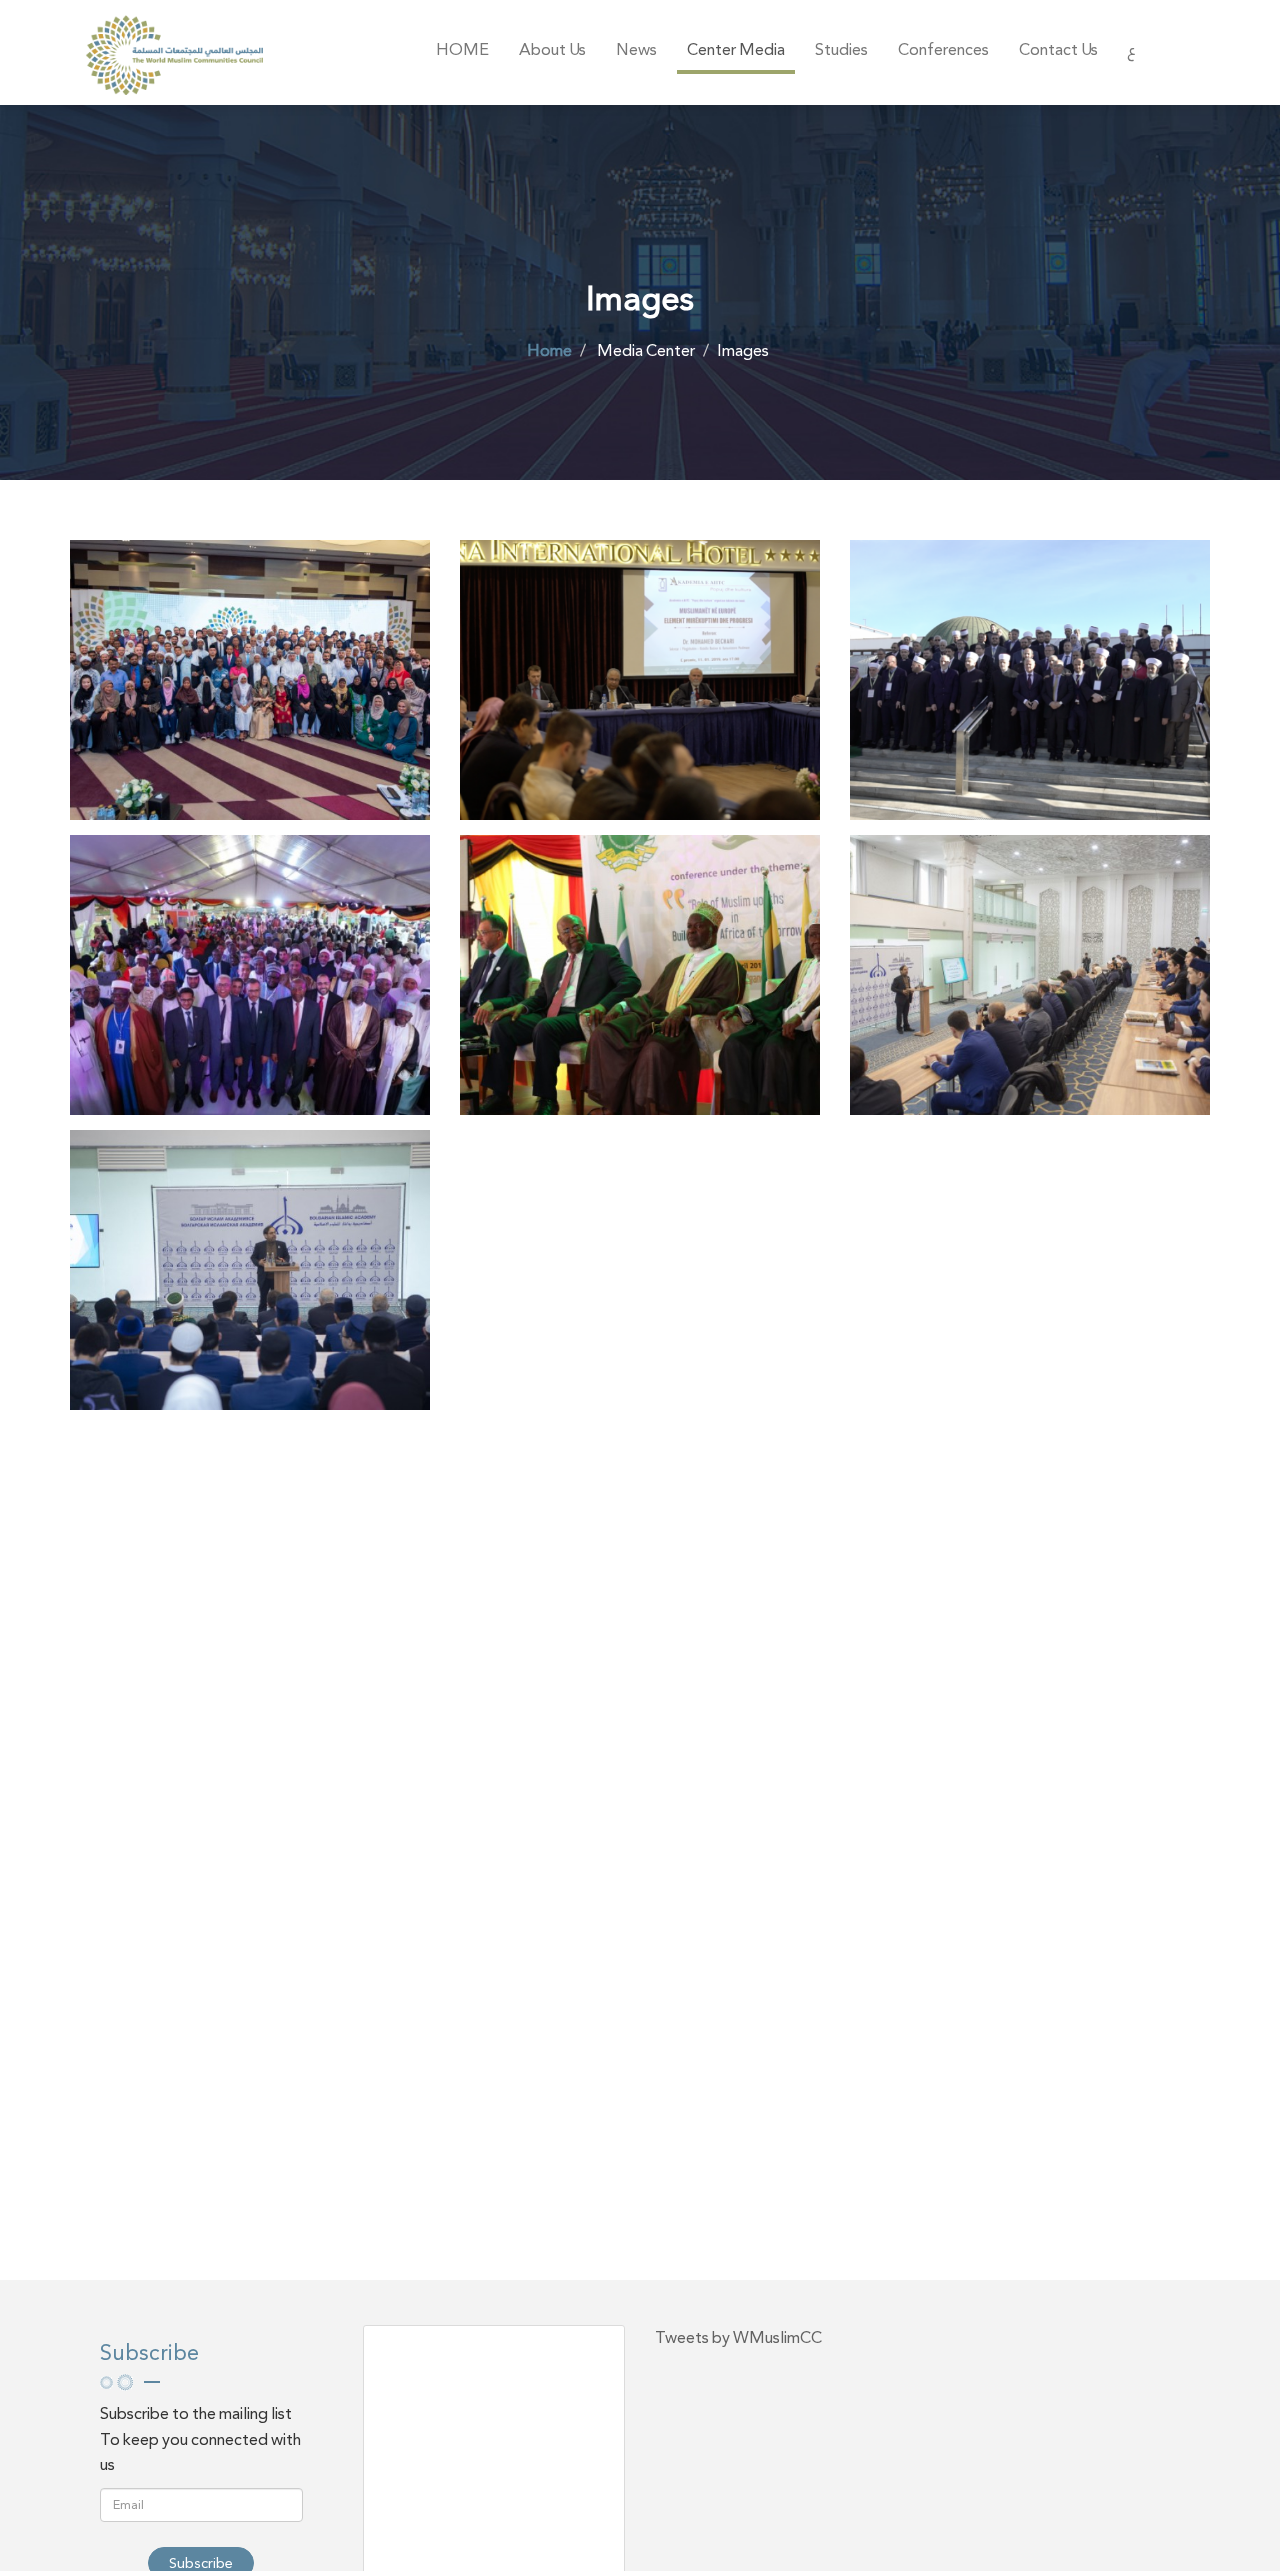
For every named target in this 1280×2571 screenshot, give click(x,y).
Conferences (943, 49)
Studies (841, 49)
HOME (462, 49)
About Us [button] (552, 49)
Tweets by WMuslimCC (738, 2337)
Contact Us (1058, 49)
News (636, 49)
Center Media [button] (736, 49)
